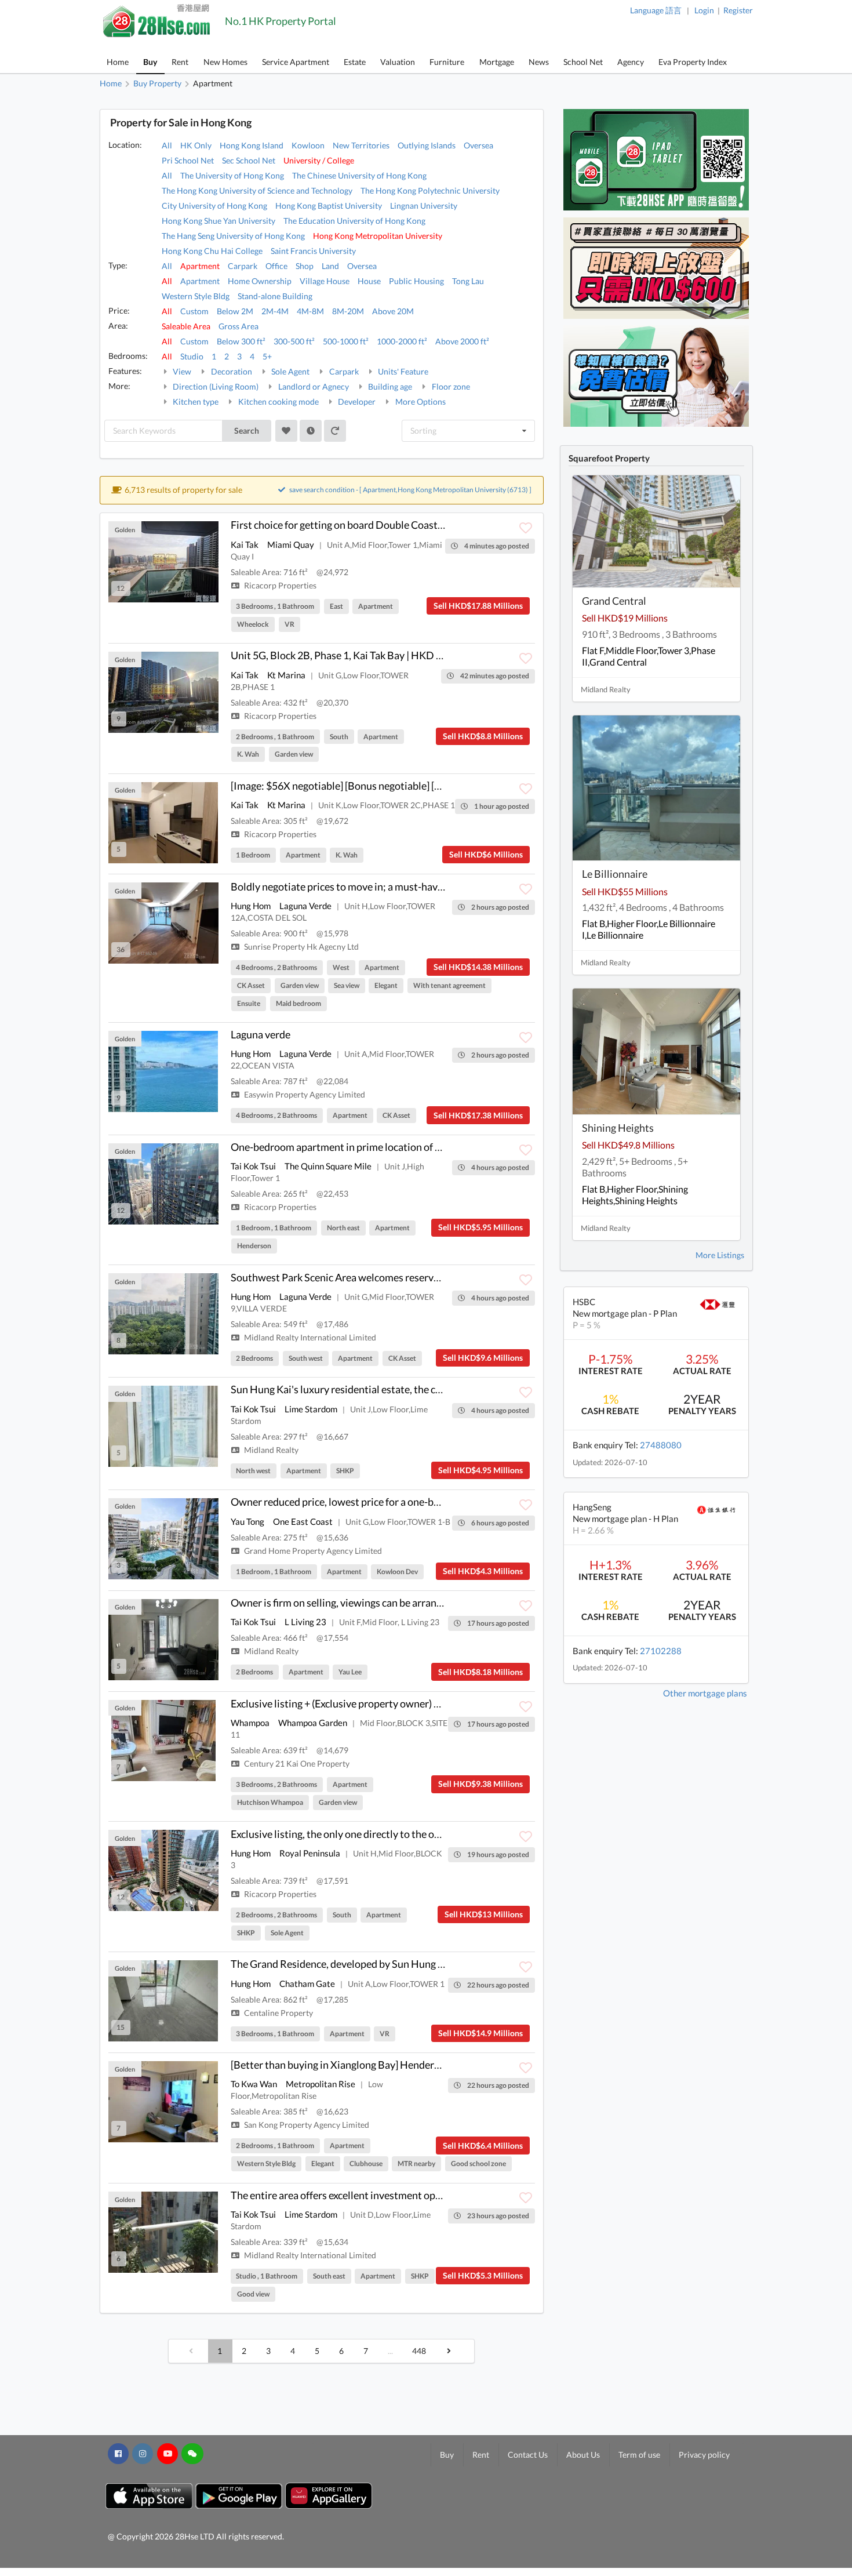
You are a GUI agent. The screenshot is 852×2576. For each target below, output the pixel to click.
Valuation (398, 62)
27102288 (661, 1651)
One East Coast (303, 1521)
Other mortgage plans (705, 1693)
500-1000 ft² (346, 341)
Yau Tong (247, 1521)
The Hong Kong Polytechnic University (430, 190)
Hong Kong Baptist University (329, 206)
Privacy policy (704, 2455)
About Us (583, 2455)
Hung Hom (251, 906)
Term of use (639, 2455)
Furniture (447, 62)
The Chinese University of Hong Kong (359, 175)
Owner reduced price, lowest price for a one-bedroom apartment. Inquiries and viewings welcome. (449, 1502)
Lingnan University (424, 206)
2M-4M (275, 311)
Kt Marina (286, 675)
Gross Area (239, 326)
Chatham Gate (307, 1983)
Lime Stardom (311, 1409)
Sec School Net (249, 160)
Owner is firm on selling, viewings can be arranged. (343, 1603)
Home (118, 62)
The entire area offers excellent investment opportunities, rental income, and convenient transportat (455, 2195)
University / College (319, 160)
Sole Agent (290, 371)
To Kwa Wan (254, 2084)
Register (738, 10)
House (369, 281)
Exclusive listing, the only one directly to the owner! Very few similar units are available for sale (442, 1834)
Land (330, 266)
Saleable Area (186, 326)
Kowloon (308, 145)
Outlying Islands (427, 145)
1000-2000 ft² (402, 341)
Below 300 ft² (241, 341)
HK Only (196, 145)
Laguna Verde (305, 906)
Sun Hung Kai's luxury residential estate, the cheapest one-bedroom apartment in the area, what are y (457, 1389)
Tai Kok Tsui (253, 1166)
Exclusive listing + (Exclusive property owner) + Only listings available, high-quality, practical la (441, 1703)
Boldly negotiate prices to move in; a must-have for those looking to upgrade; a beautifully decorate (452, 886)
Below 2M (235, 311)
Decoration (231, 371)
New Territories (361, 145)
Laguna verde (261, 1034)
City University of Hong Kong (214, 206)
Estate (355, 62)
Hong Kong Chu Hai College (212, 251)
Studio (192, 356)
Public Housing (416, 281)
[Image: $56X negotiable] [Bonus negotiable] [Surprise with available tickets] (401, 786)
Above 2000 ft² (462, 341)
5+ (267, 356)
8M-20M (348, 311)
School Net (583, 62)
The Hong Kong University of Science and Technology (257, 190)
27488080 (661, 1445)
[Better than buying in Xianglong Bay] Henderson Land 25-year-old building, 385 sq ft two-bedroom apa (462, 2065)
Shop (305, 266)
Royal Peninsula (310, 1853)
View (181, 371)
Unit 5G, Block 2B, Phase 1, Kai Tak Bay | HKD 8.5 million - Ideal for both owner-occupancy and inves (454, 655)
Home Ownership (260, 281)
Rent (180, 62)
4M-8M (310, 311)
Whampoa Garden (313, 1723)
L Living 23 (305, 1622)
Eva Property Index (693, 62)
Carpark (243, 266)
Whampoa (250, 1723)
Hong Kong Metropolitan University (378, 236)
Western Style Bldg (196, 296)
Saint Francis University (313, 251)
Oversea (478, 145)
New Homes (225, 62)
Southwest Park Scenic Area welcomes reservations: (348, 1277)
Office (276, 266)
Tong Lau (468, 281)
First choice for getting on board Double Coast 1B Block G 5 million (380, 525)
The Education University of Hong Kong (354, 221)
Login (704, 10)
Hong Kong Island (252, 145)
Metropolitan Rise (321, 2084)
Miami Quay (291, 544)
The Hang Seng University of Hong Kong (233, 236)
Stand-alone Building (275, 296)
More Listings (720, 1255)
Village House (325, 281)
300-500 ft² (294, 341)
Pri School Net (188, 160)
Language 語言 (656, 10)
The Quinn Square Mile (328, 1166)
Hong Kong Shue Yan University (219, 221)
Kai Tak (245, 544)
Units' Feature (402, 371)
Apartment (200, 266)
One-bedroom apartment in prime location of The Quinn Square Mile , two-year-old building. (438, 1147)
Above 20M (393, 311)
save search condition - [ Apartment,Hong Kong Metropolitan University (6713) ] (410, 490)
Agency (631, 62)
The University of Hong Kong (232, 175)
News (539, 62)
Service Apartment (296, 62)
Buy (150, 62)
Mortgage (497, 62)
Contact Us (528, 2455)
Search (247, 430)
